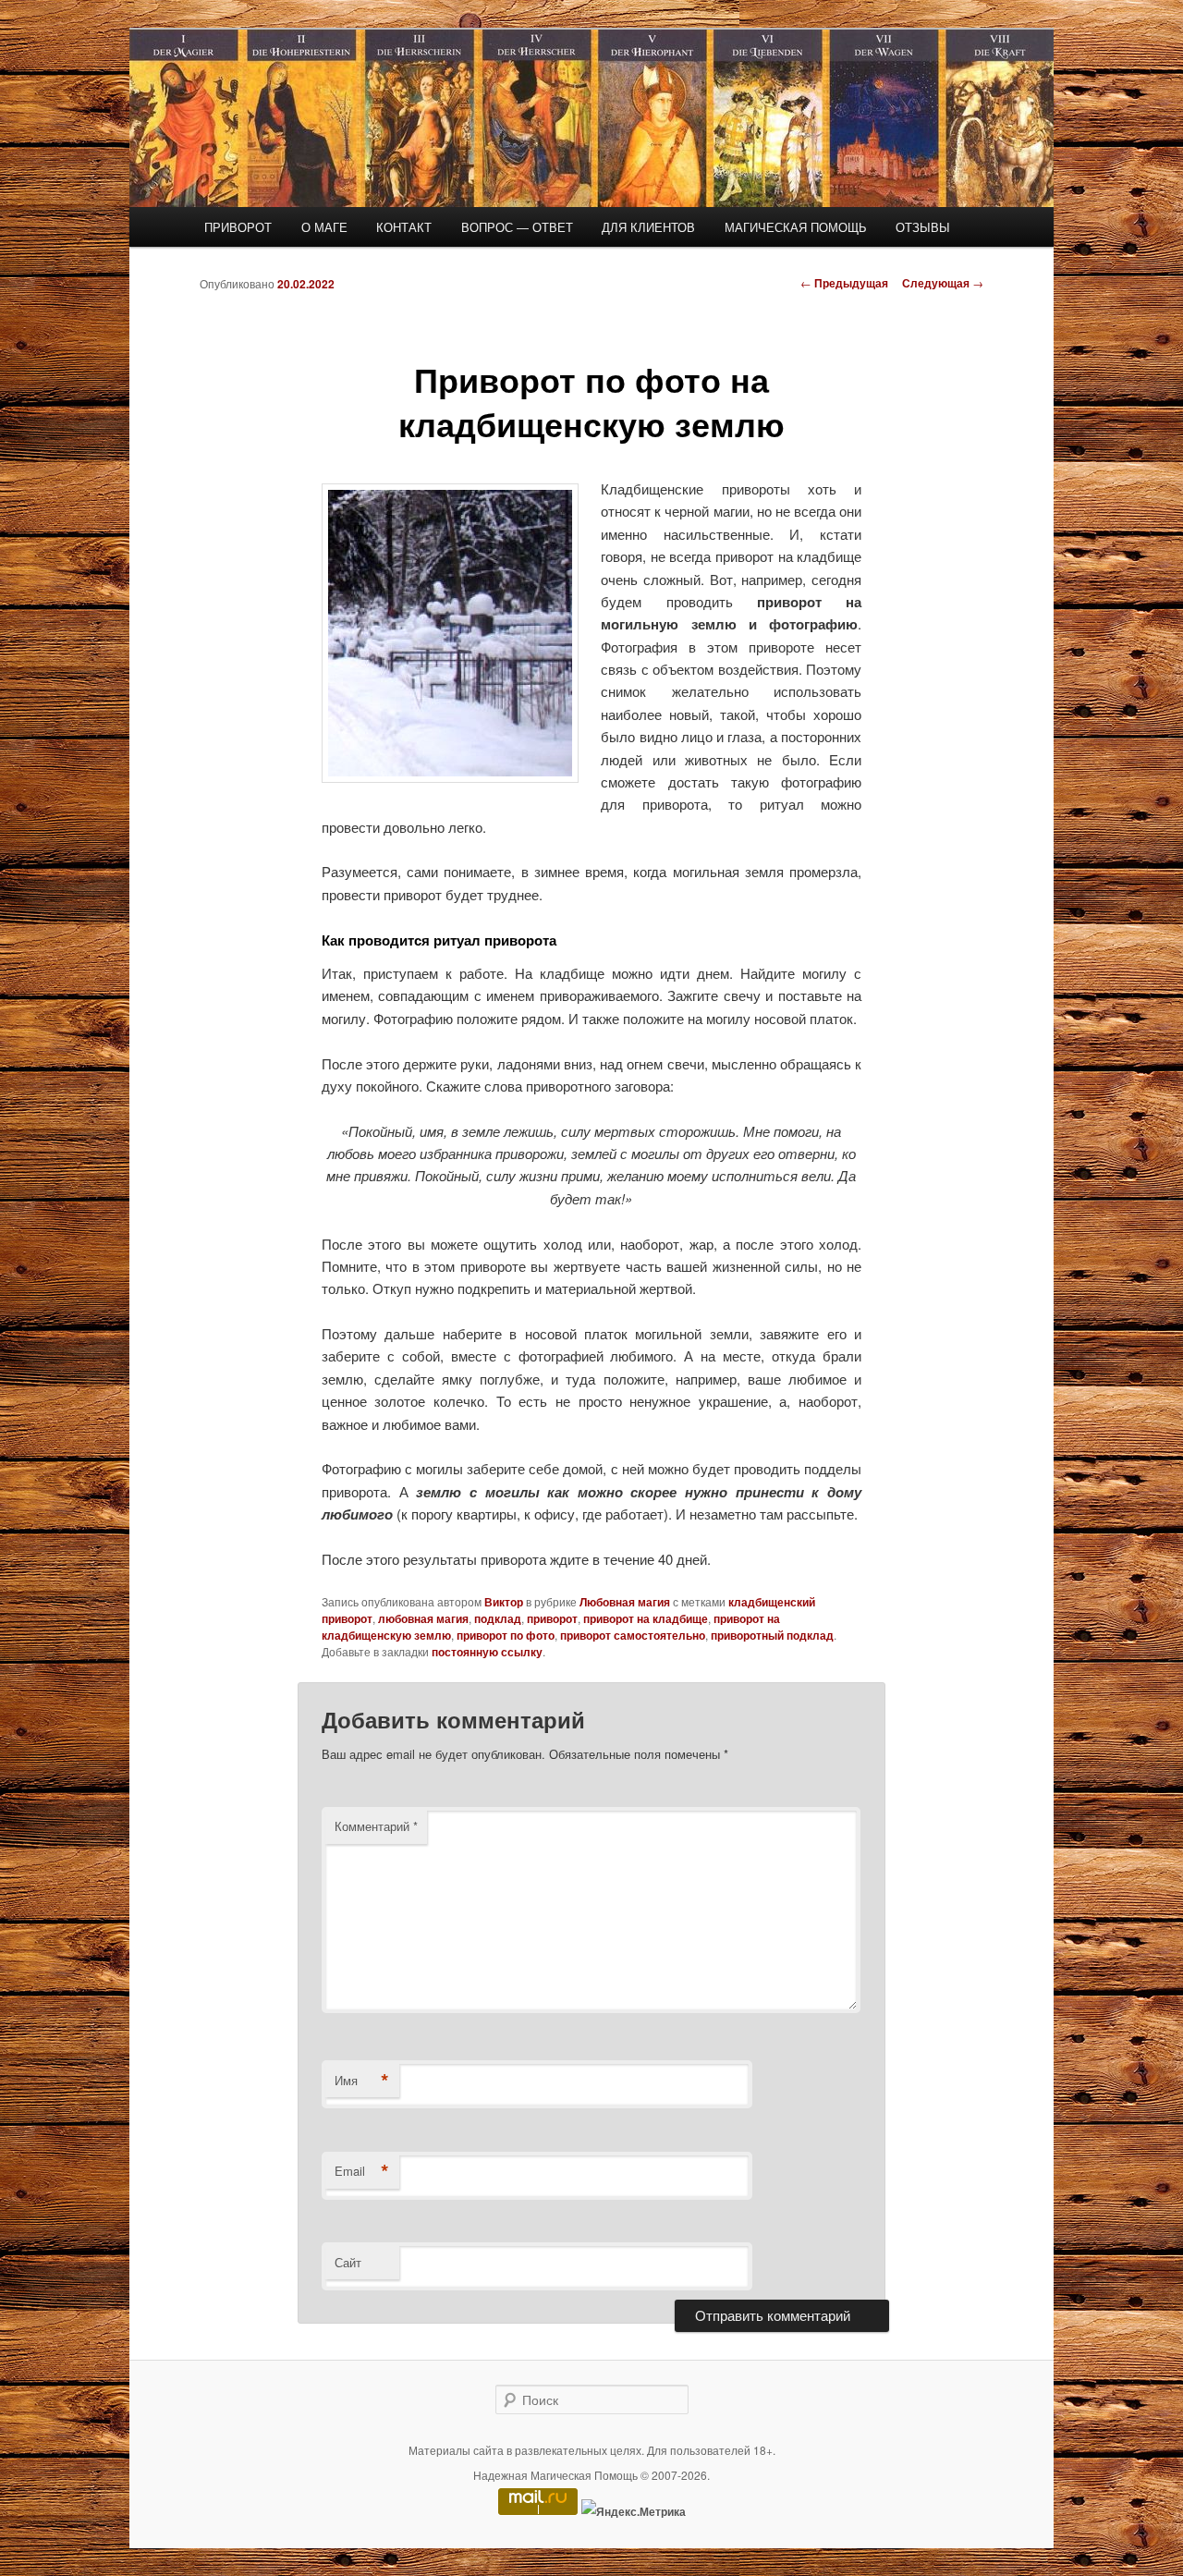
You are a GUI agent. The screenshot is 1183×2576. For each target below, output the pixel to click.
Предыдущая (844, 283)
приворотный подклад (772, 1635)
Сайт (348, 2262)
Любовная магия (625, 1602)
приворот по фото (506, 1635)
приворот (552, 1618)
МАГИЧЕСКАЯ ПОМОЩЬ (796, 227)
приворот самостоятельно (633, 1635)
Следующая (943, 283)
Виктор (504, 1602)
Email (362, 2171)
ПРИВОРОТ (238, 227)
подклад (498, 1618)
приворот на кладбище (646, 1618)
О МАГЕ (324, 227)
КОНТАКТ (404, 227)
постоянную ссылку (487, 1652)
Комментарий (376, 1826)
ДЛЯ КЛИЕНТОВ (648, 227)
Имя (362, 2081)
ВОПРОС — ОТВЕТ (517, 227)
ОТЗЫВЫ (923, 227)
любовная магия (423, 1618)
